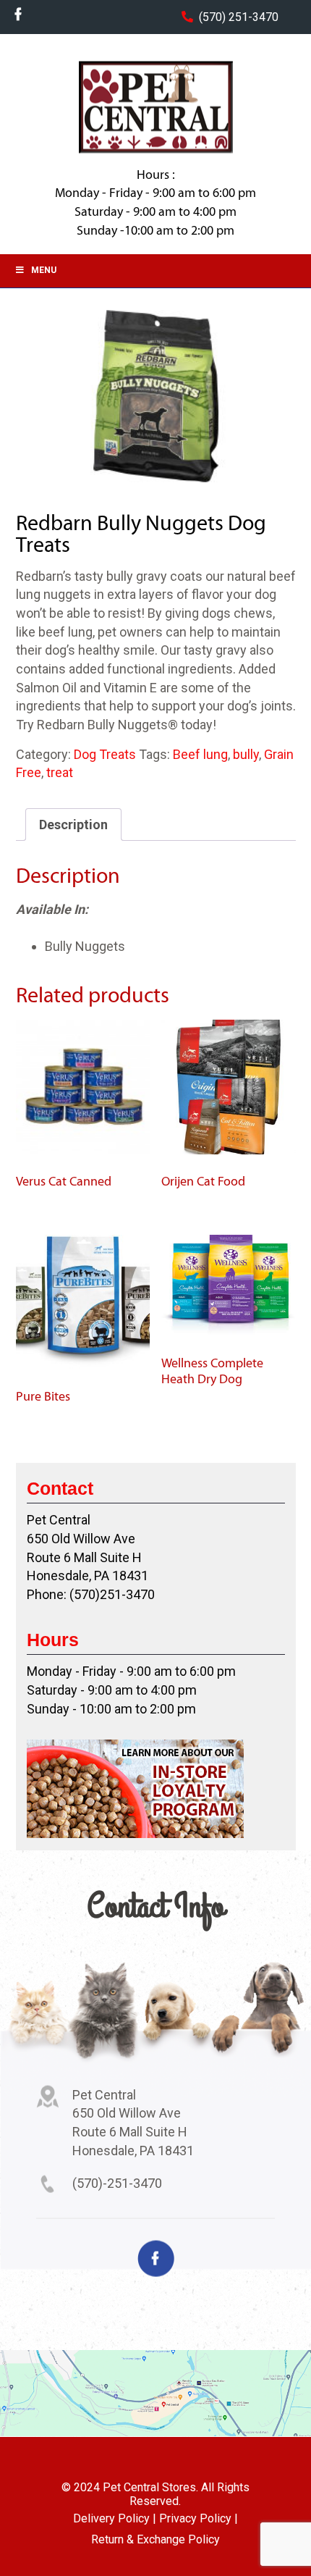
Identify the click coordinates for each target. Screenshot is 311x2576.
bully (246, 754)
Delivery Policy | (115, 2518)
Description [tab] (73, 825)
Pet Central (155, 107)
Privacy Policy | (199, 2518)
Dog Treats (105, 754)
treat (60, 772)
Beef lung (200, 754)
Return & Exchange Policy (155, 2539)
